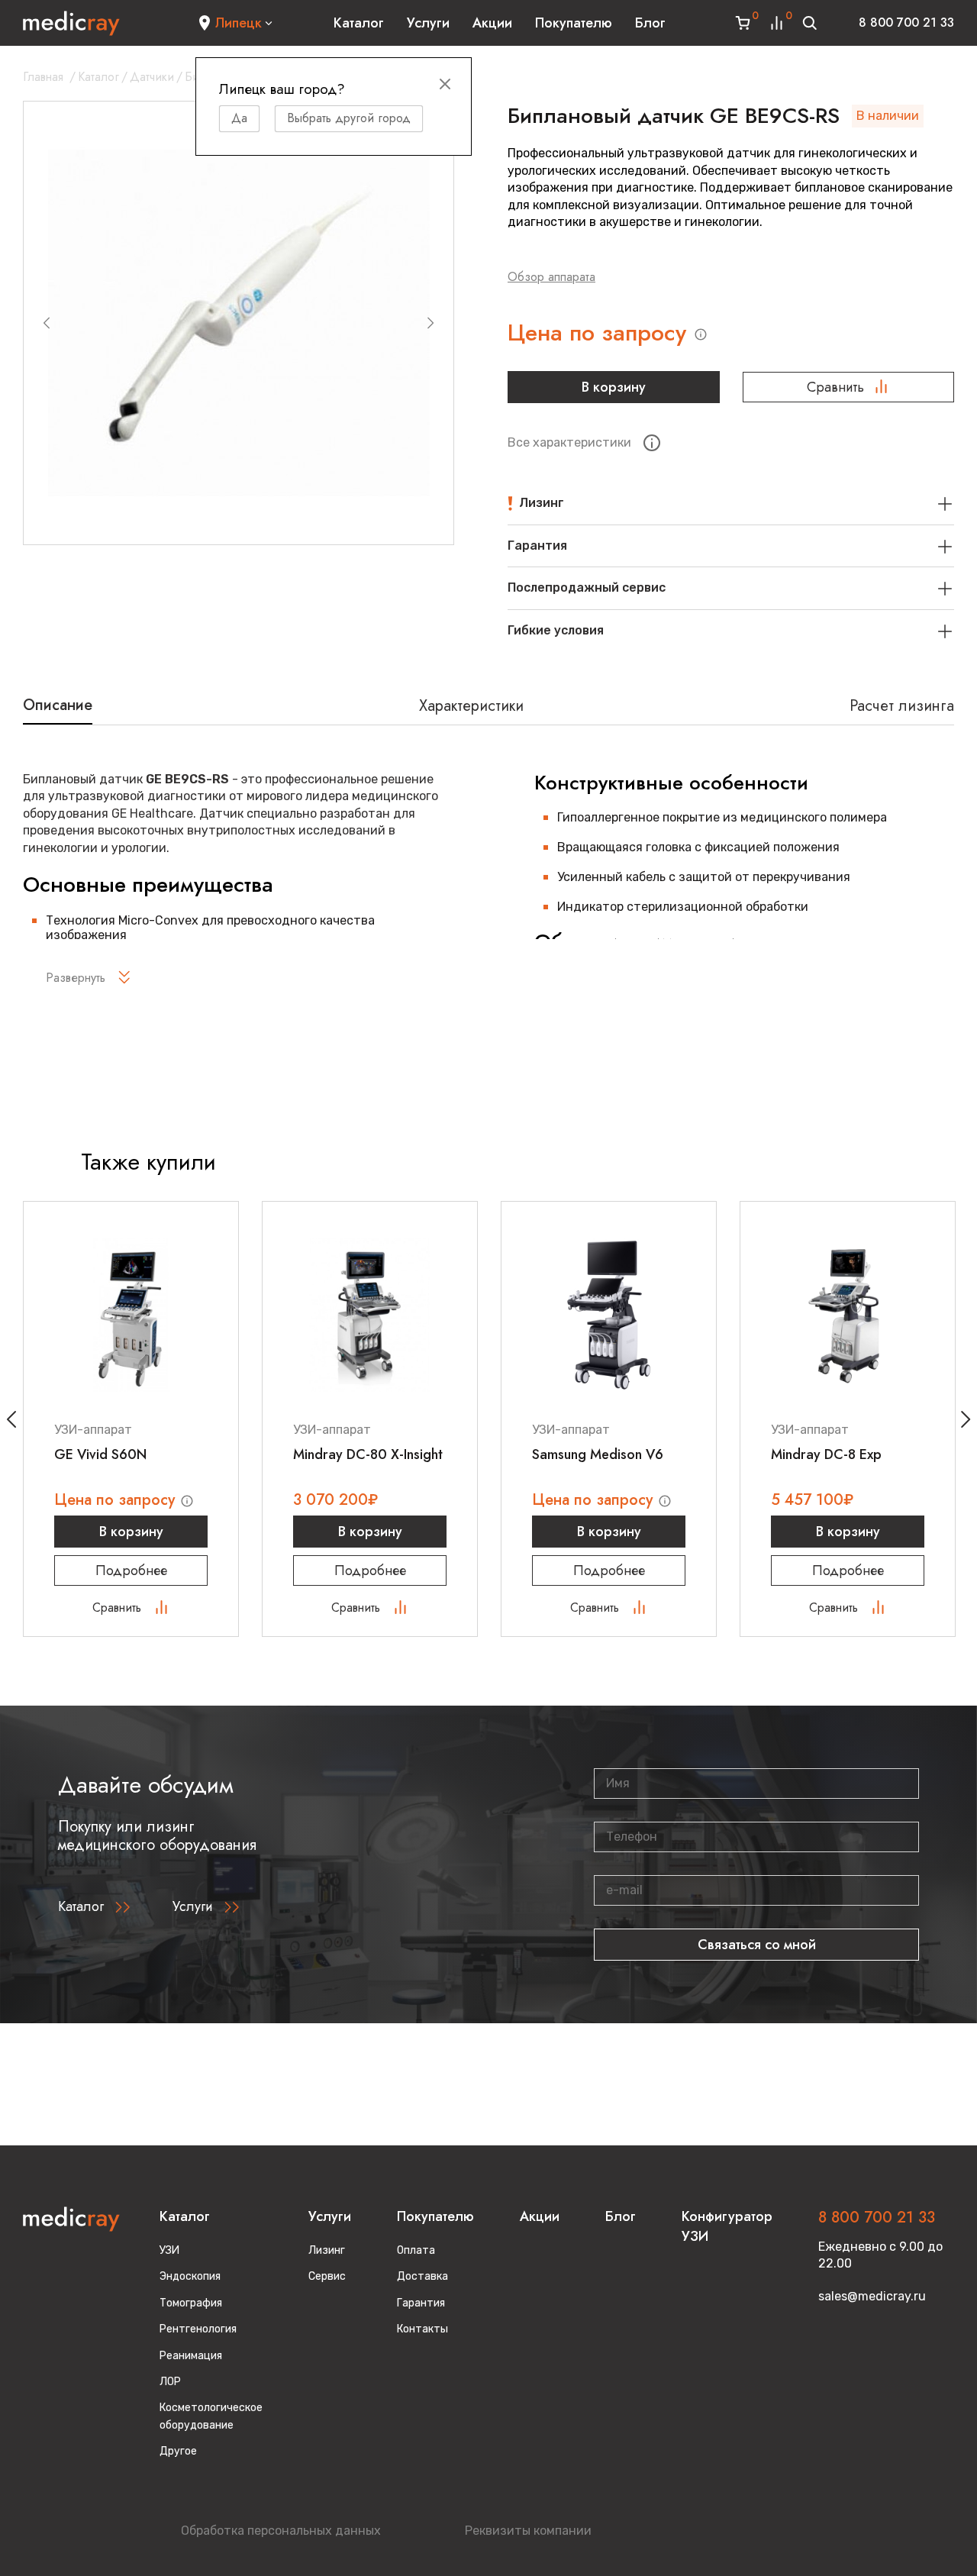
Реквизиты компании (528, 2531)
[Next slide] (430, 323)
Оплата (416, 2250)
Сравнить (835, 387)
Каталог (359, 23)
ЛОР (170, 2382)
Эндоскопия (190, 2276)
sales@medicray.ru (872, 2296)
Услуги (428, 23)
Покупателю (574, 23)
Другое (178, 2451)
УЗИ (169, 2250)
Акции (492, 23)
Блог (650, 23)
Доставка (422, 2276)
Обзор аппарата (551, 277)
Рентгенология (198, 2329)
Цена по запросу (600, 333)
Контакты (422, 2329)
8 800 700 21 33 (906, 23)
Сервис (327, 2276)
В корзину (614, 387)
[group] (239, 323)
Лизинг (327, 2250)
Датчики (152, 77)
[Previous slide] (47, 323)
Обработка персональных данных (281, 2531)
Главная (43, 77)
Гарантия (421, 2303)
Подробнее (131, 1570)
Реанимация (191, 2356)
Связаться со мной (757, 1945)
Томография (191, 2303)
